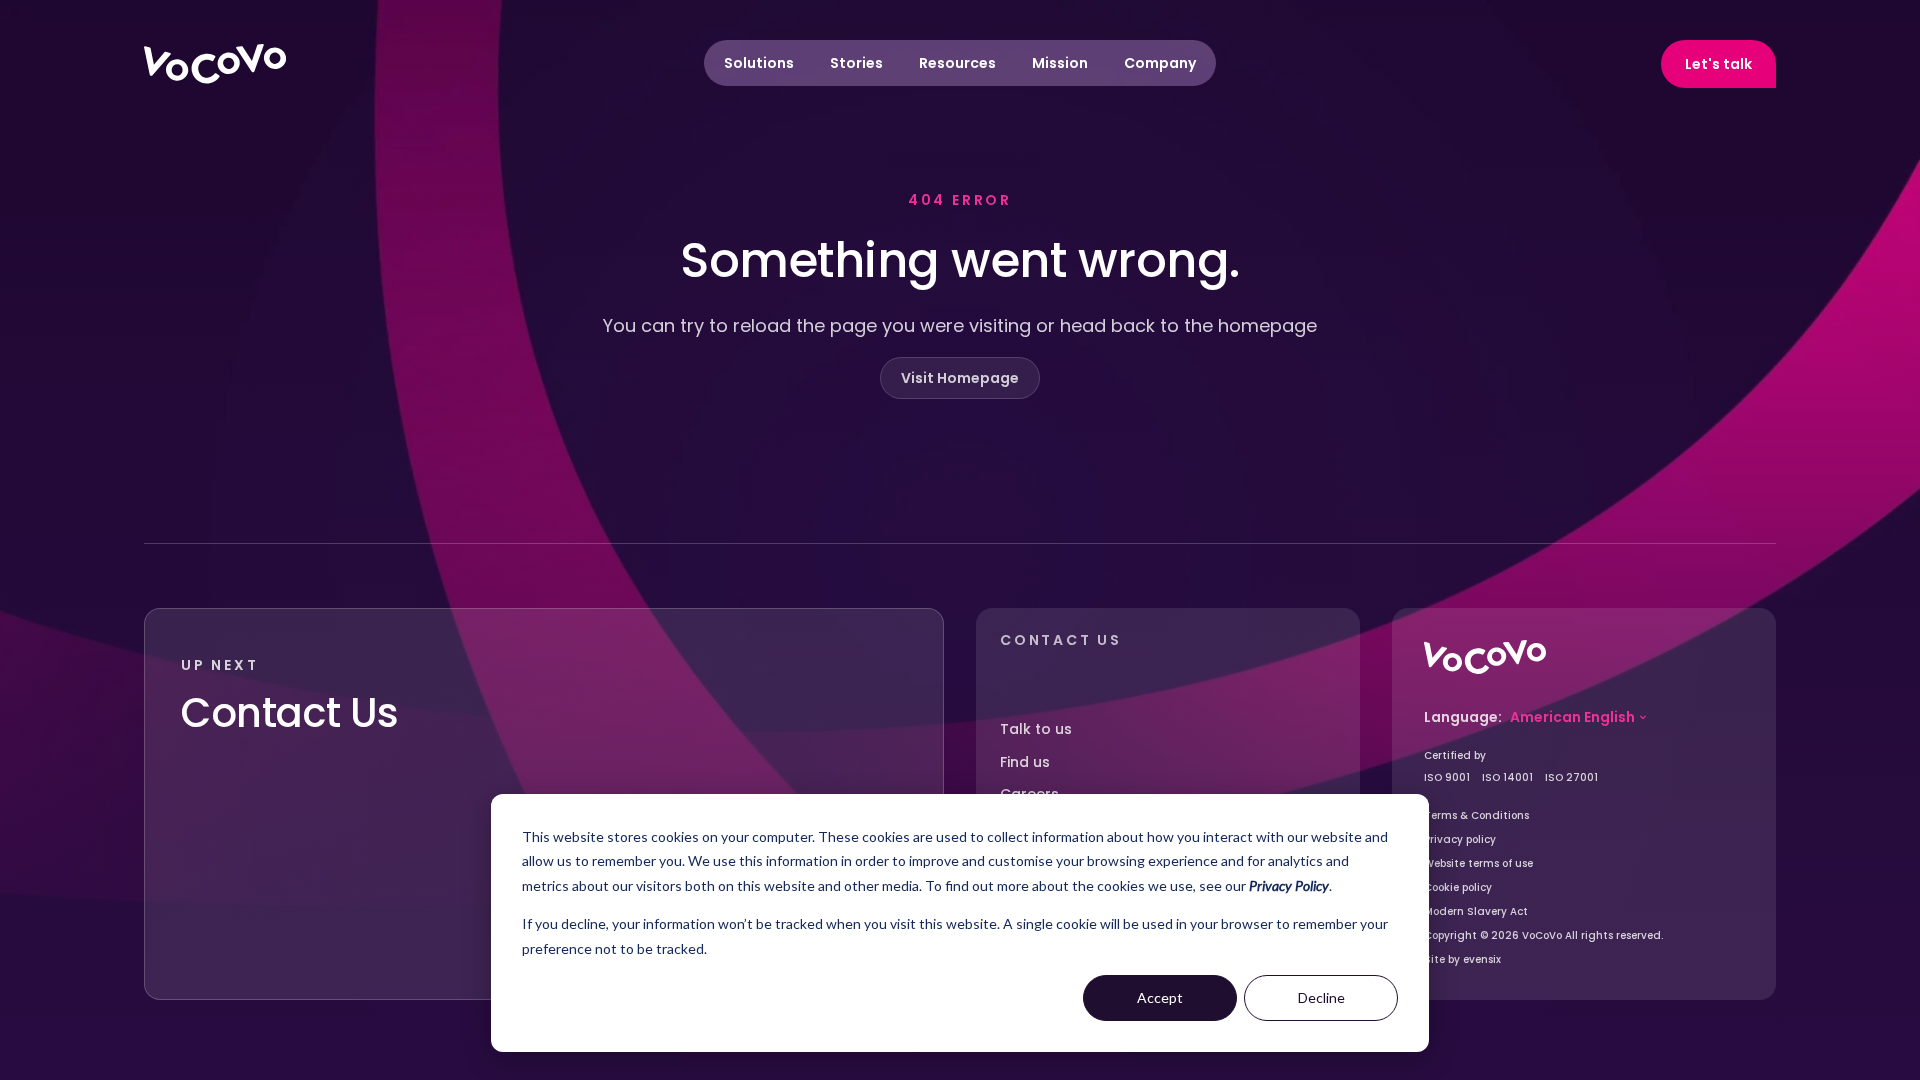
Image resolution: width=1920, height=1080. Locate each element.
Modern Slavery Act (1476, 911)
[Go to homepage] (1485, 657)
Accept (1160, 997)
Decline (1321, 997)
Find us (1025, 762)
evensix (1482, 959)
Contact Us (290, 713)
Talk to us (1036, 729)
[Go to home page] (215, 64)
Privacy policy (1460, 839)
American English (1572, 717)
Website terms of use (1478, 863)
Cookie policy (1458, 887)
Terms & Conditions (1476, 815)
